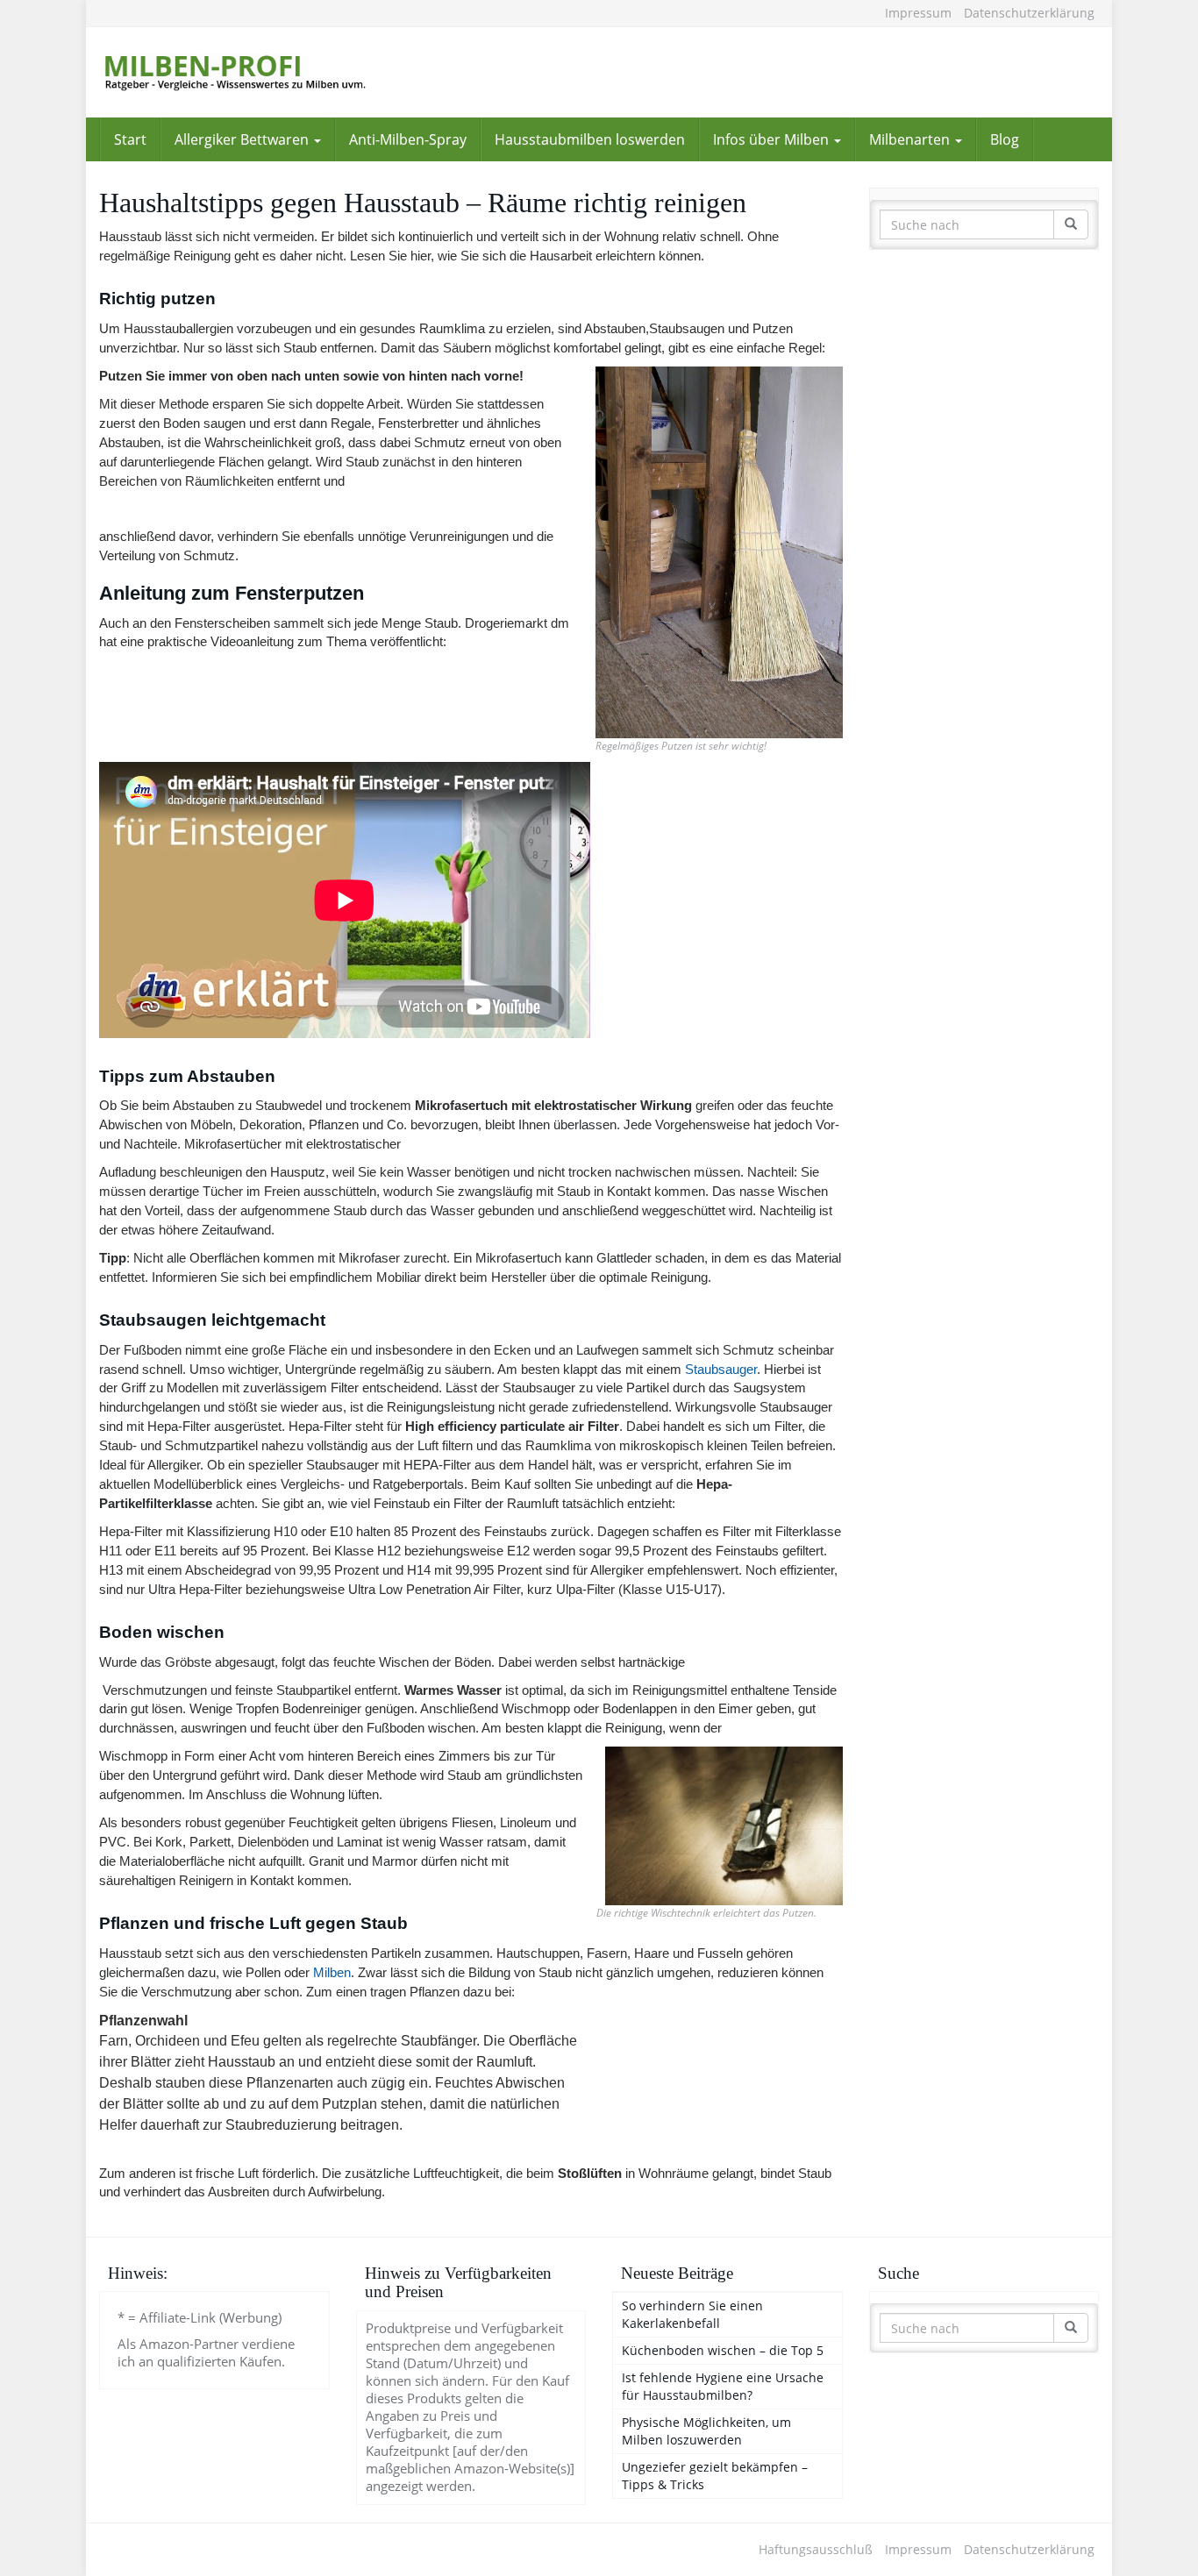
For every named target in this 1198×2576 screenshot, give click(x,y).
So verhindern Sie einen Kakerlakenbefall (692, 2314)
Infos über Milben (773, 139)
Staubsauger (721, 1369)
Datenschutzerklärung (1029, 13)
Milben (332, 1972)
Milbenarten (911, 139)
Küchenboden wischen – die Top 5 (723, 2350)
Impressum (918, 13)
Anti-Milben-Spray (408, 139)
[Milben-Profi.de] (257, 72)
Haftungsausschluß (816, 2549)
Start (130, 139)
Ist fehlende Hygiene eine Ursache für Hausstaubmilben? (723, 2386)
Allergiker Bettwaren (243, 139)
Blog (1005, 139)
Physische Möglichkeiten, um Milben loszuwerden (706, 2431)
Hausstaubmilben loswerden (590, 139)
